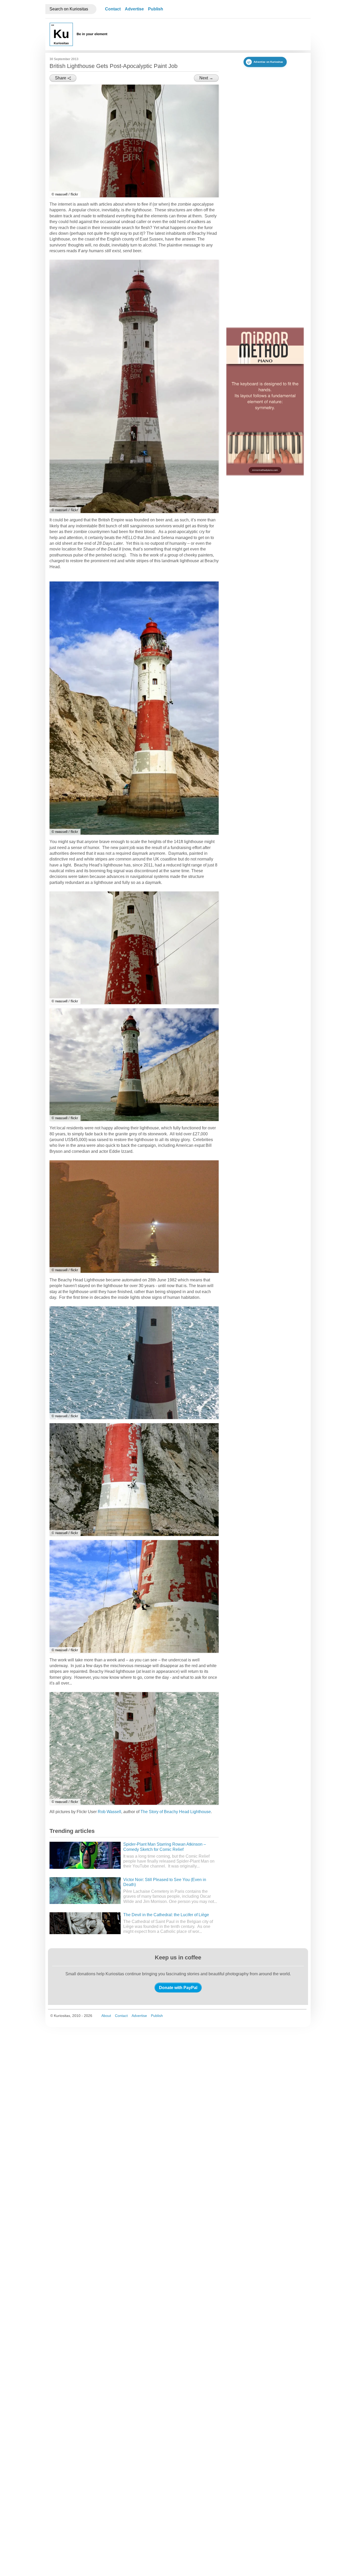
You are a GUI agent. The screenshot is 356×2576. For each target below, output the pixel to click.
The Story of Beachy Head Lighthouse (176, 1812)
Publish (156, 9)
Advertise (134, 9)
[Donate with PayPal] (178, 1988)
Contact (113, 9)
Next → (206, 78)
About (106, 2016)
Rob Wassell (109, 1812)
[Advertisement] (212, 34)
